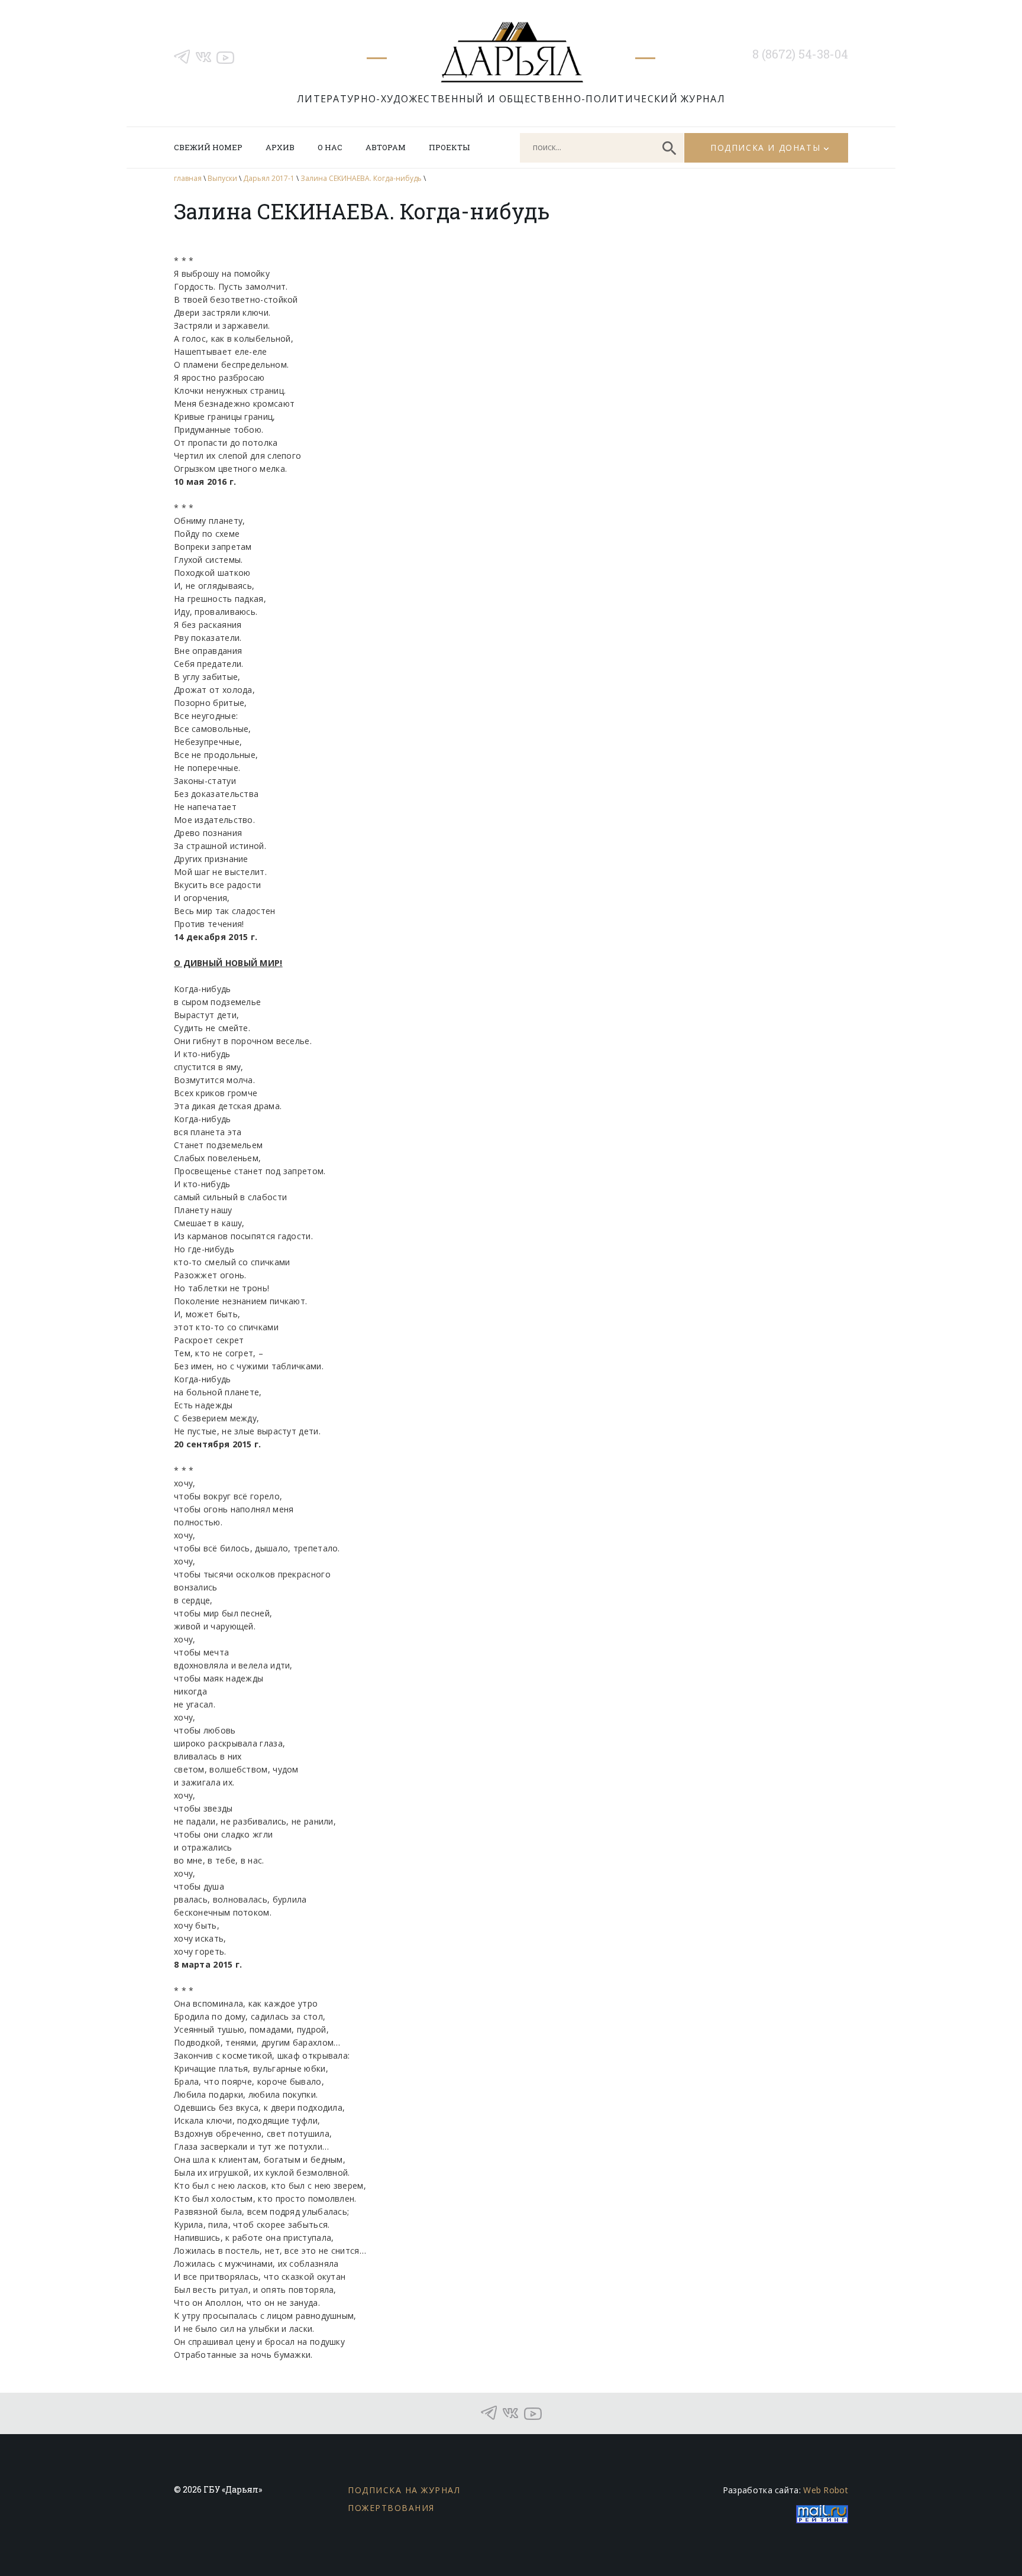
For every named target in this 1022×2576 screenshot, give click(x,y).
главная (188, 178)
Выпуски (222, 178)
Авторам (386, 147)
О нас (330, 147)
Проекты (449, 147)
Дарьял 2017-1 (269, 178)
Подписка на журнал (404, 2490)
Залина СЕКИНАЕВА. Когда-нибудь (361, 178)
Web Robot (826, 2490)
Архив (280, 147)
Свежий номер (208, 147)
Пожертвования (391, 2508)
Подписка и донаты (765, 148)
